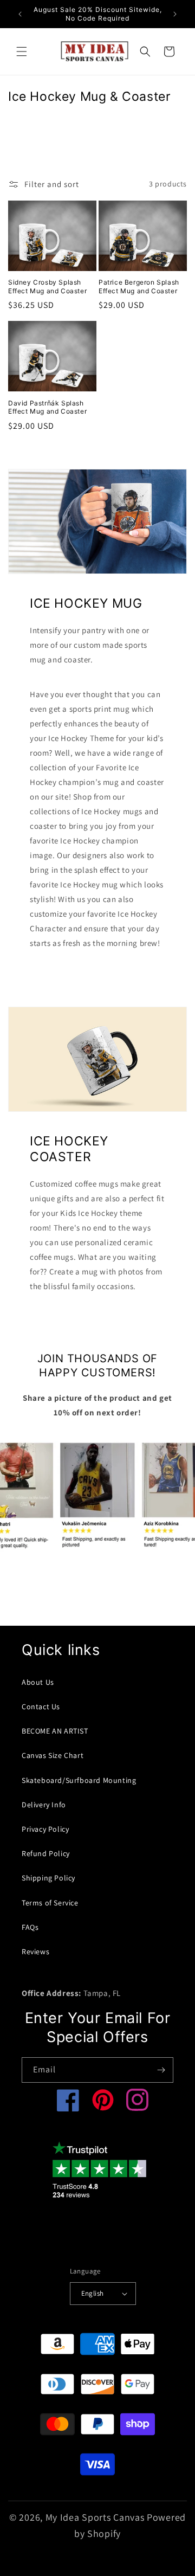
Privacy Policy (45, 1829)
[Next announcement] (175, 14)
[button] (22, 51)
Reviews (35, 1952)
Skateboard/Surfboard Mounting (79, 1780)
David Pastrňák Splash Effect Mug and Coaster (47, 407)
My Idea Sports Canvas (95, 2517)
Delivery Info (44, 1805)
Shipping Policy (48, 1878)
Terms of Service (50, 1903)
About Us (38, 1682)
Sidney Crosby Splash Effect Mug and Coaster (47, 286)
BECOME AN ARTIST (55, 1731)
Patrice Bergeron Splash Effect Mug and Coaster (139, 286)
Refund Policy (46, 1853)
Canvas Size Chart (53, 1755)
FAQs (30, 1927)
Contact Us (41, 1706)
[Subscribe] (161, 2070)
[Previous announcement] (20, 14)
